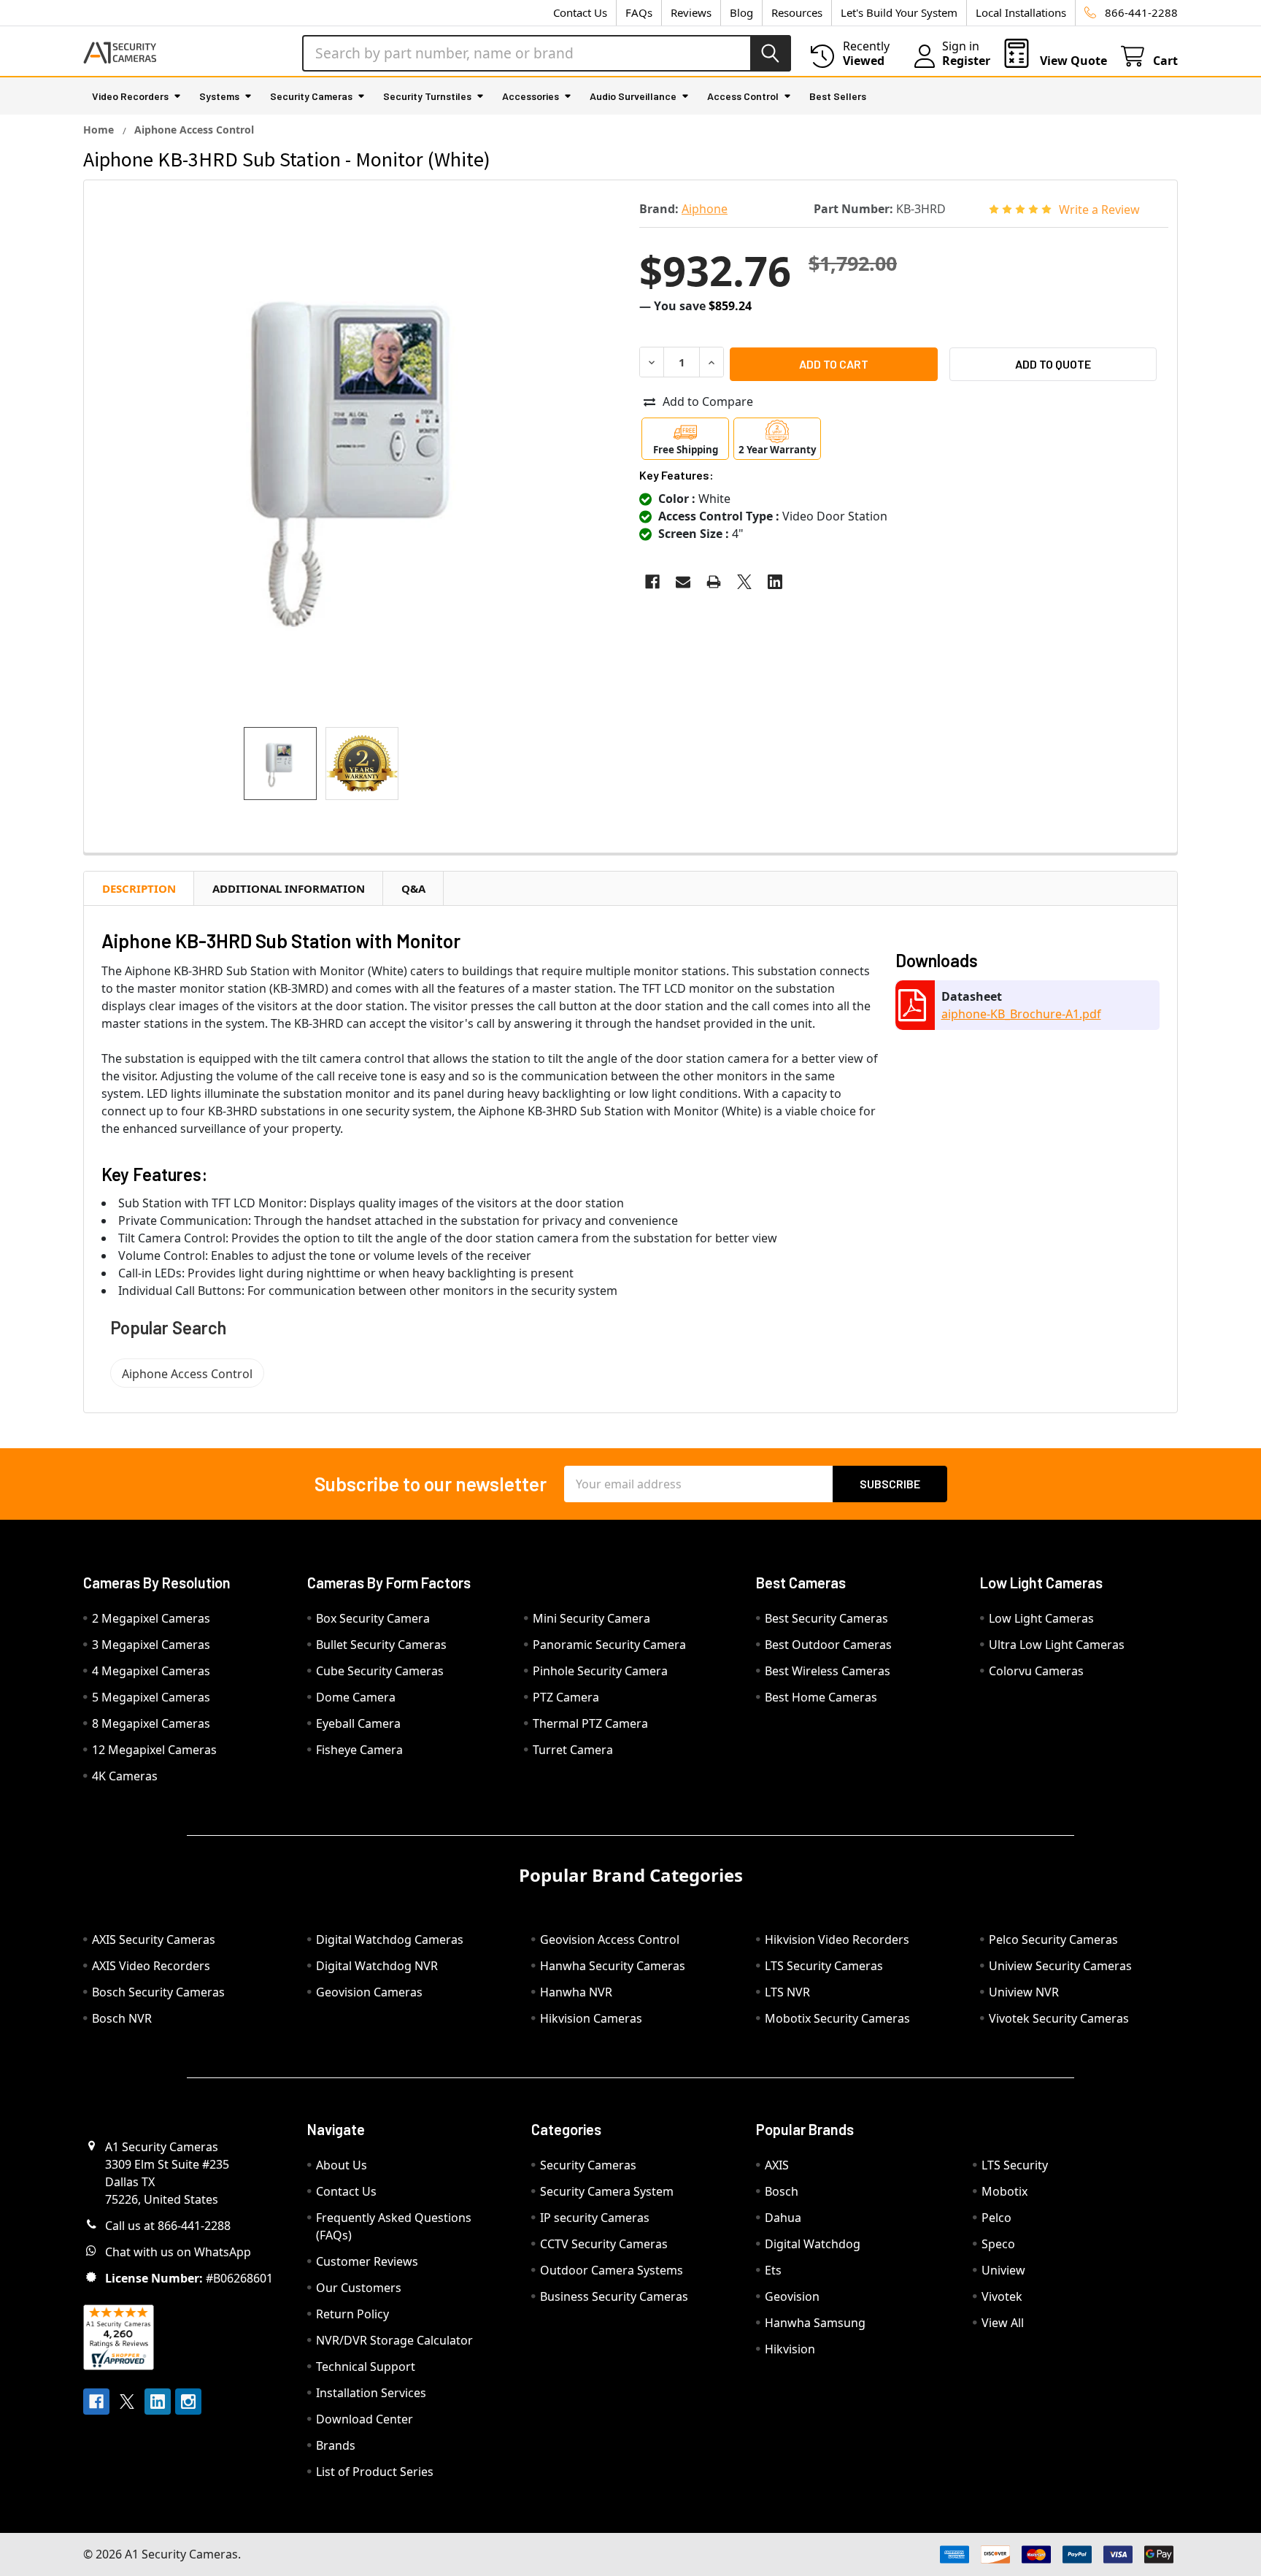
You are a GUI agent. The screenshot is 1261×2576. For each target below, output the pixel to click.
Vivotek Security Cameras (1059, 2018)
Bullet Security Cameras (381, 1645)
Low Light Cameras (1041, 1618)
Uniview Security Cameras (1060, 1966)
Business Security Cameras (614, 2296)
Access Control (743, 96)
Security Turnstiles (427, 96)
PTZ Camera (566, 1697)
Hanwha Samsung (815, 2323)
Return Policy (352, 2314)
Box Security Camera (373, 1618)
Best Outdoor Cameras (828, 1645)
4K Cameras (125, 1776)
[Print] (714, 582)
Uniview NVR (1024, 1992)
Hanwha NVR (576, 1992)
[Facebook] (652, 582)
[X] (744, 582)
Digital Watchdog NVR (377, 1966)
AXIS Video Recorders (151, 1966)
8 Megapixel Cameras (151, 1723)
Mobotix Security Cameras (837, 2018)
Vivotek (1002, 2296)
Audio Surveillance (633, 96)
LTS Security (1015, 2165)
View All (1003, 2323)
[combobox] (547, 53)
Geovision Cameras (369, 1992)
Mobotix (1004, 2191)
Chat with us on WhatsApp (178, 2252)
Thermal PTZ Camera (590, 1723)
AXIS (777, 2165)
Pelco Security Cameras (1053, 1939)
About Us (342, 2165)
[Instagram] (188, 2402)
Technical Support (366, 2367)
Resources (797, 12)
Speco (998, 2244)
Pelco (996, 2218)
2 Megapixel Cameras (151, 1618)
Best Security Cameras (826, 1618)
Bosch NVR (122, 2018)
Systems (219, 96)
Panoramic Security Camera (609, 1645)
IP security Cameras (595, 2218)
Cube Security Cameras (380, 1671)
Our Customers (359, 2288)
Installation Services (371, 2393)
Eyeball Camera (358, 1723)
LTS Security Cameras (824, 1966)
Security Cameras (311, 96)
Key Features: (676, 475)
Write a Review (1099, 209)
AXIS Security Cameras (154, 1939)
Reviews (691, 12)
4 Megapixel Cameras (151, 1671)
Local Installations (1021, 12)
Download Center (365, 2419)
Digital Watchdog (813, 2244)
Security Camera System (607, 2191)
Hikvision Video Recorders (837, 1939)
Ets (773, 2270)
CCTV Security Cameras (604, 2244)
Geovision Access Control (610, 1939)
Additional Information (289, 888)
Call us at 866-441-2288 (168, 2226)
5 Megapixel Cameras (151, 1697)
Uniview (1003, 2270)
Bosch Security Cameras (158, 1992)
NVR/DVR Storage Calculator (394, 2340)
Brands (336, 2445)
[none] (357, 454)
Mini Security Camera (591, 1618)
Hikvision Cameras (591, 2018)
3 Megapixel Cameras (151, 1645)
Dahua (783, 2218)
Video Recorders (130, 96)
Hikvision (790, 2349)
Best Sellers (838, 96)
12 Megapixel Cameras (154, 1750)
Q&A (413, 888)
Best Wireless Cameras (828, 1671)
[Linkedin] (775, 582)
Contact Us (580, 12)
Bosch (782, 2191)
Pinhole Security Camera (600, 1671)
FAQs (639, 12)
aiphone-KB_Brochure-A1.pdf (1021, 1014)
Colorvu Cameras (1036, 1671)
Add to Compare (708, 401)
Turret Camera (573, 1750)
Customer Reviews (367, 2261)
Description (139, 888)
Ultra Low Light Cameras (1057, 1645)
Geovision (792, 2296)
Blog (741, 12)
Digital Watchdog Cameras (390, 1939)
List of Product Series (375, 2472)
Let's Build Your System (899, 12)
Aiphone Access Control (187, 1374)
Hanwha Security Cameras (613, 1966)
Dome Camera (356, 1697)
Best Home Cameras (821, 1697)
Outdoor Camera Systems (612, 2270)
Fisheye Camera (359, 1750)
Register (966, 61)
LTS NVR (787, 1992)
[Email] (683, 582)
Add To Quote (1053, 364)
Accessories (531, 96)
